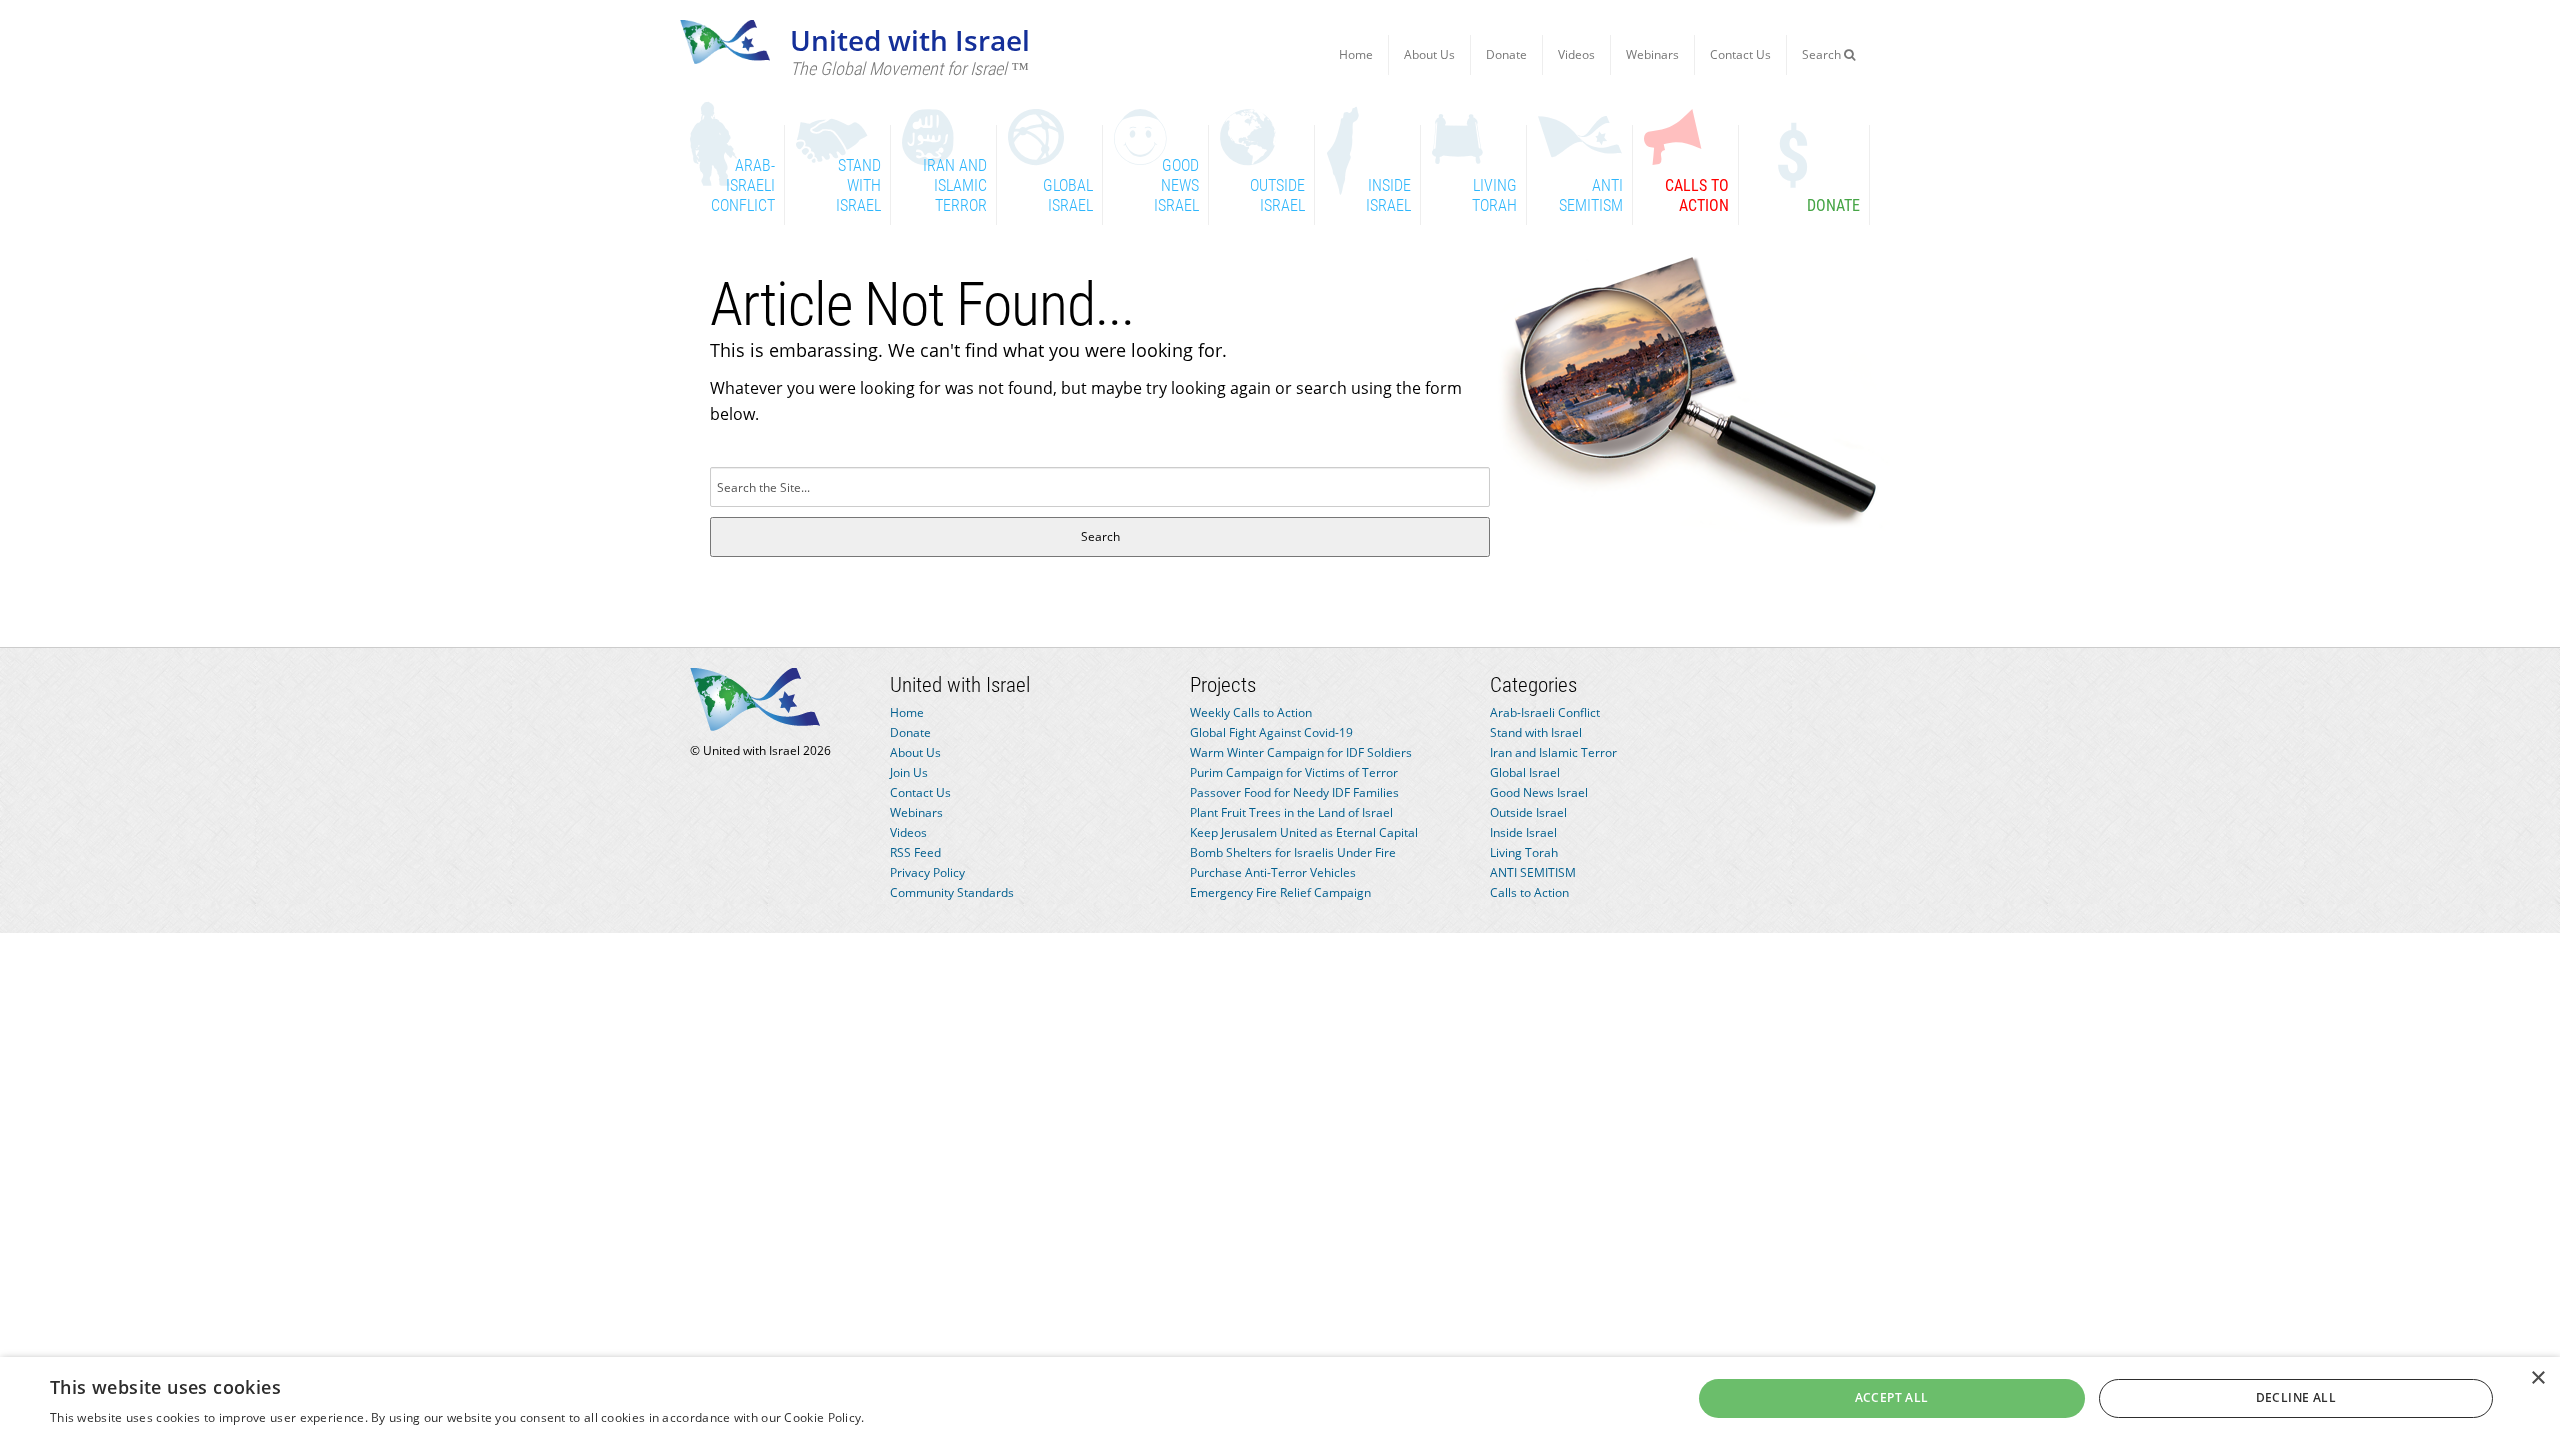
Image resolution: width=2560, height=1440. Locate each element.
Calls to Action (1529, 892)
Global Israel (1525, 772)
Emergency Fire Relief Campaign (1280, 892)
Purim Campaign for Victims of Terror (1294, 772)
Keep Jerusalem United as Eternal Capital (1304, 832)
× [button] (2537, 1378)
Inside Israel (1523, 832)
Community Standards (952, 892)
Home (1356, 54)
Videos (1576, 54)
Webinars (1652, 54)
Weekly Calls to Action (1251, 712)
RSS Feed (915, 852)
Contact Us (1740, 54)
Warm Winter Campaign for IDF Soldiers (1301, 752)
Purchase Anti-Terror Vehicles (1273, 872)
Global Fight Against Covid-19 (1271, 732)
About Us (1429, 54)
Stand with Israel (1536, 732)
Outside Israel (1528, 812)
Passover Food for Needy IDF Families (1294, 792)
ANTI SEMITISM (1533, 872)
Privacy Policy (927, 872)
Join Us (909, 772)
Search (1823, 54)
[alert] (1280, 1398)
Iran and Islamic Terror (1553, 752)
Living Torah (1524, 852)
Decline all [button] (2296, 1397)
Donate (1506, 54)
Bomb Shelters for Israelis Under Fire (1293, 852)
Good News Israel (1539, 792)
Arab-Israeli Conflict (1545, 712)
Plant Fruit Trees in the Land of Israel (1291, 812)
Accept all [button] (1892, 1397)
